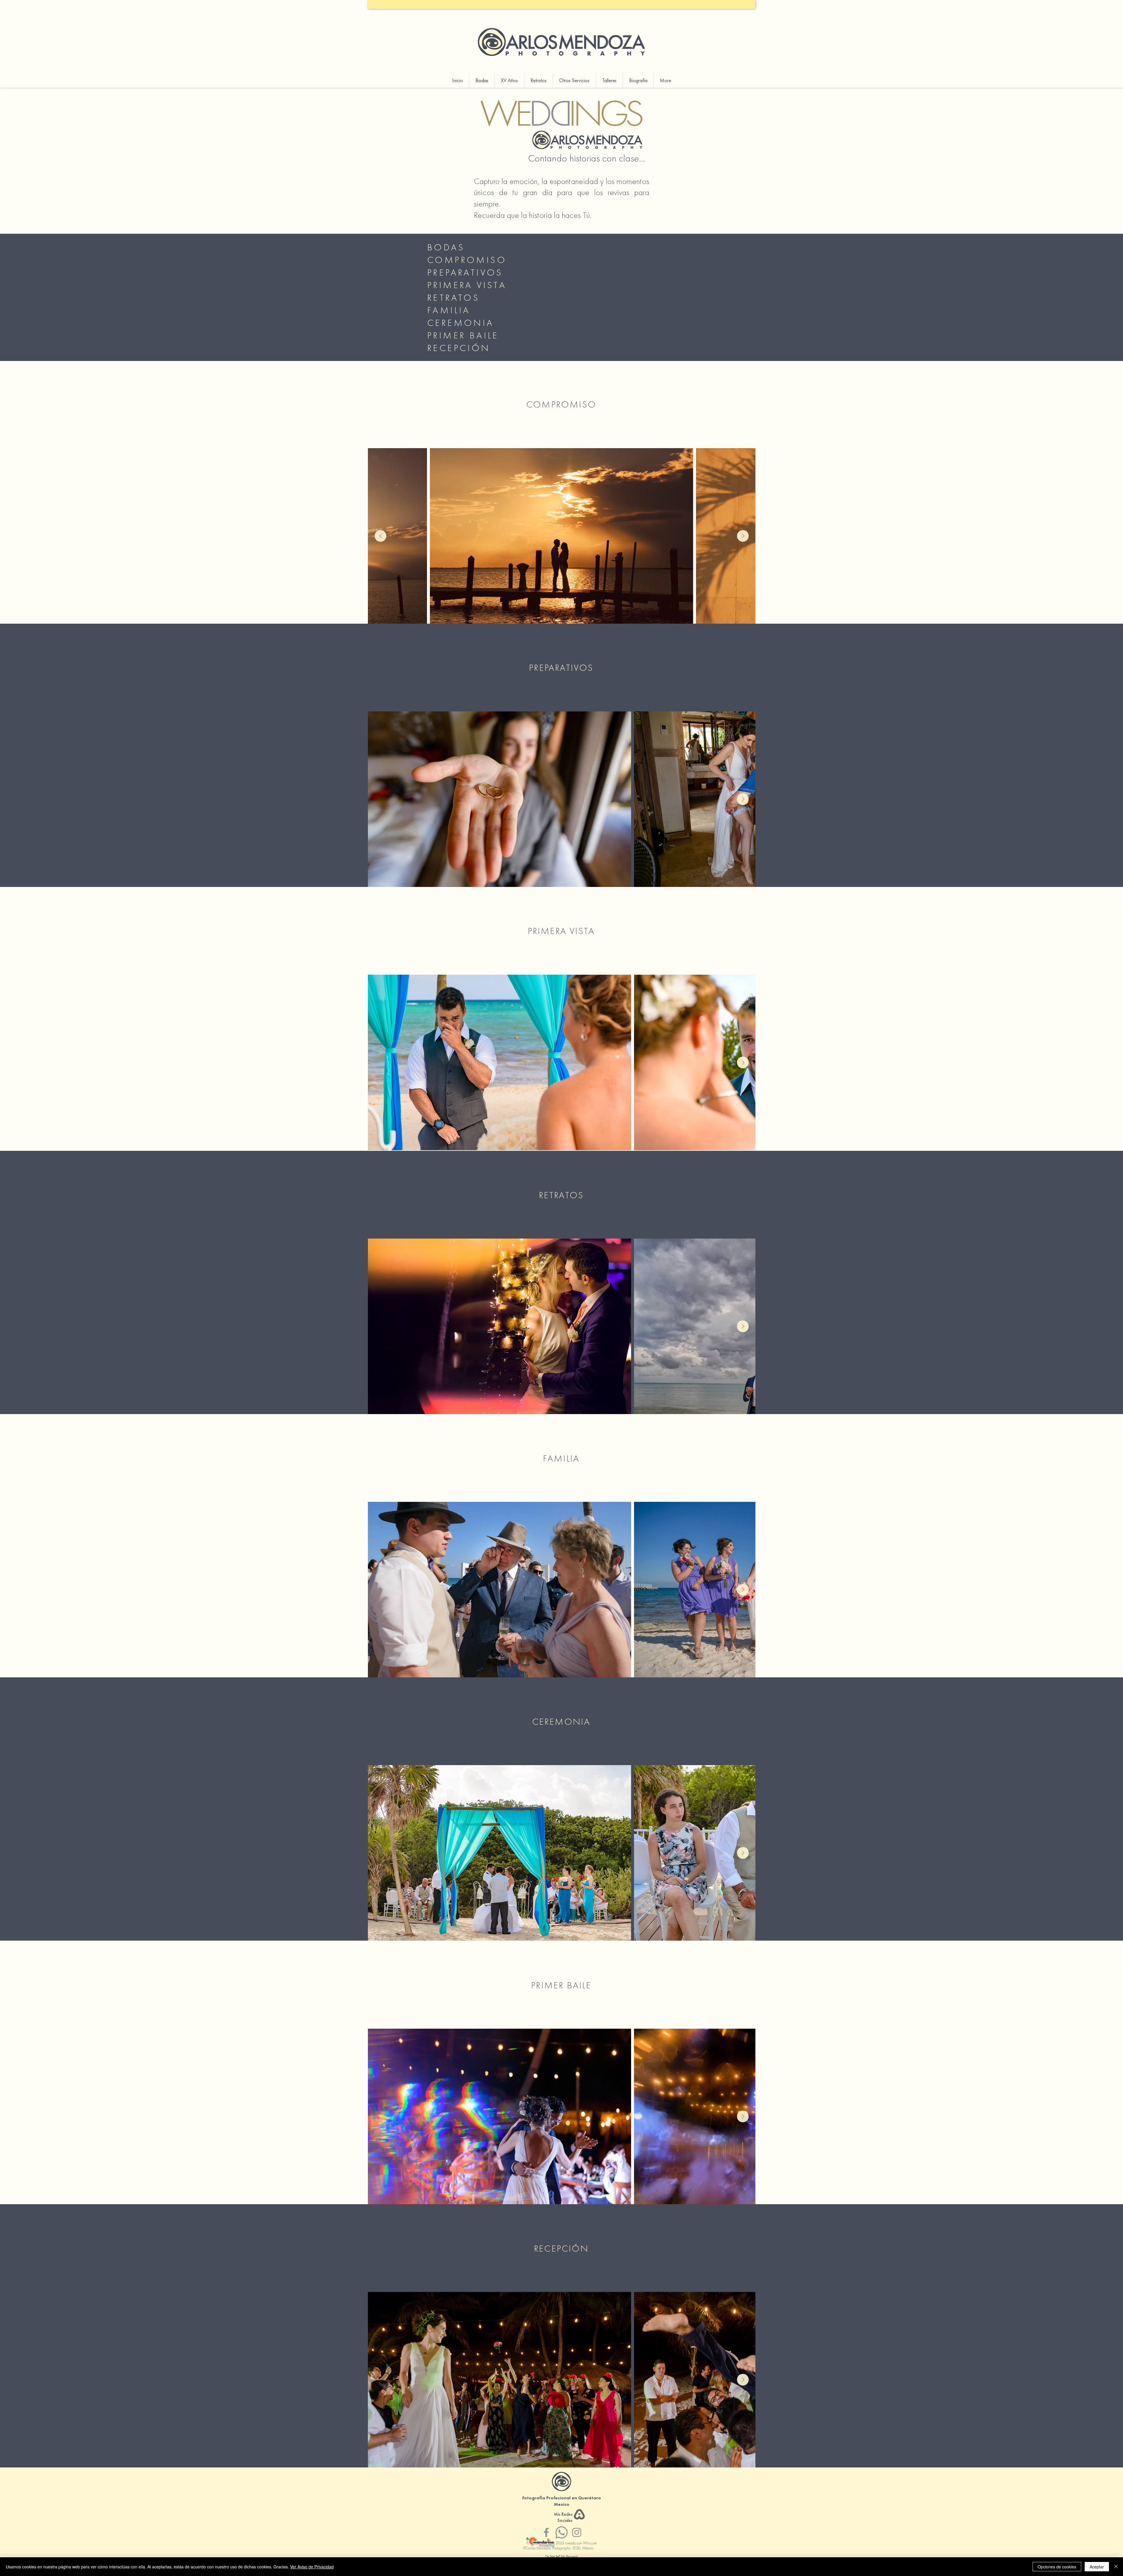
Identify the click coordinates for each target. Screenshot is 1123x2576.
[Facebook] (546, 2532)
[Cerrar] (1116, 2567)
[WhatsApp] (561, 2532)
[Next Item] (743, 536)
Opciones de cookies (1057, 2567)
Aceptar (1097, 2567)
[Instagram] (577, 2532)
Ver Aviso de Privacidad (312, 2567)
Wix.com (590, 2543)
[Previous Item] (380, 536)
